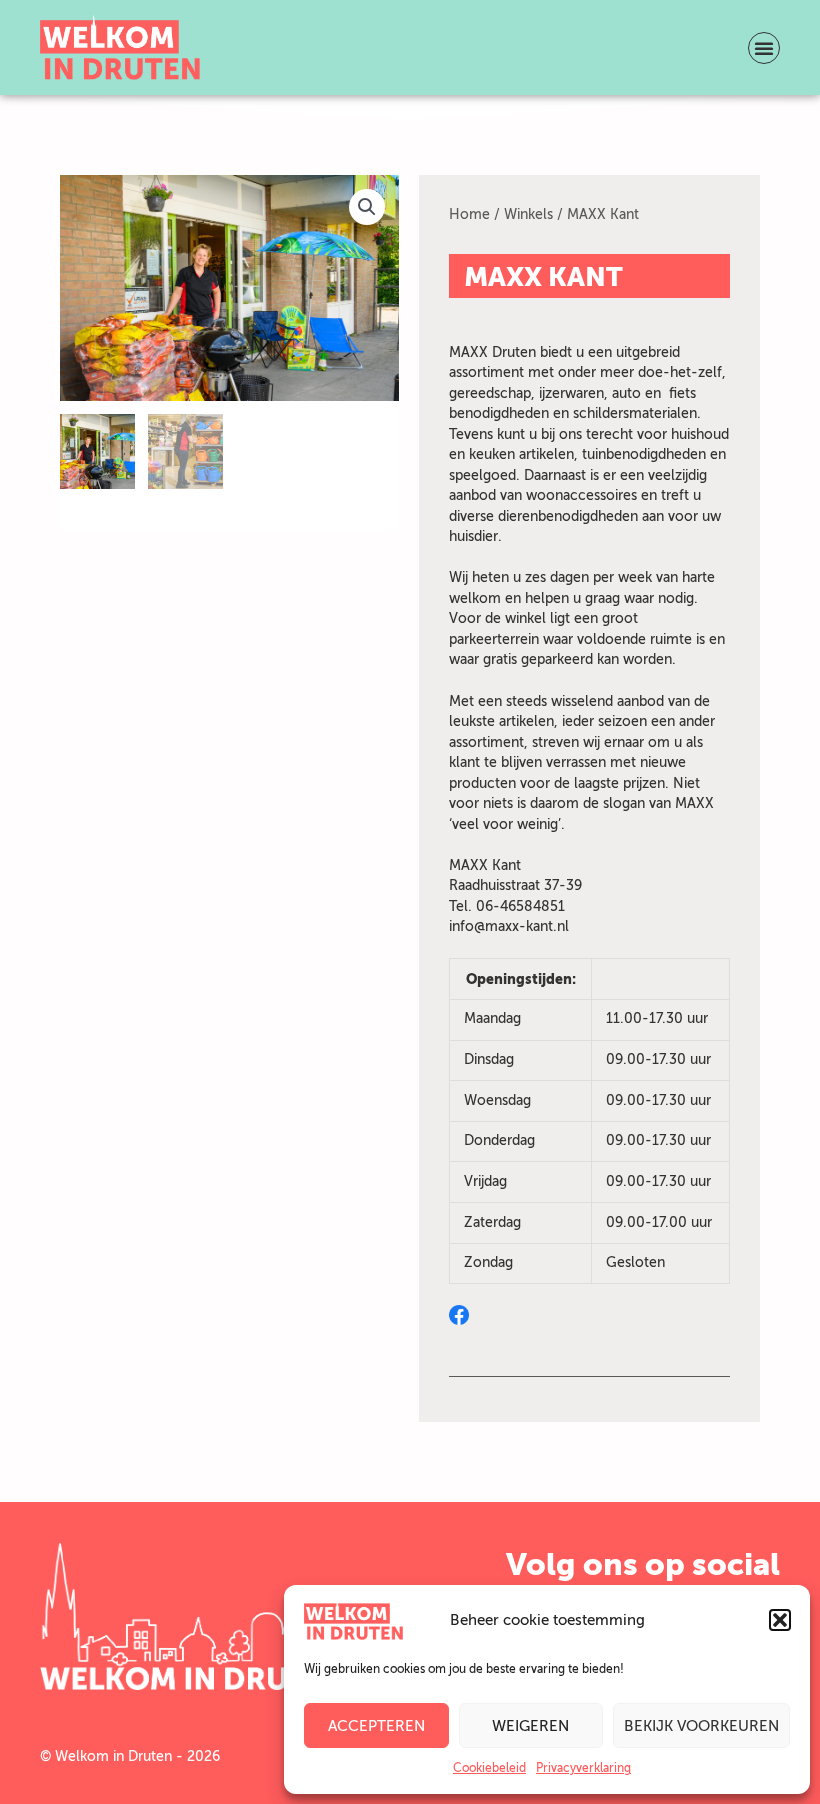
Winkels (528, 214)
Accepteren (376, 1726)
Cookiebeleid (489, 1768)
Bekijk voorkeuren (701, 1726)
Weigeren (530, 1726)
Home (469, 214)
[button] (780, 1620)
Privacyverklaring (583, 1768)
